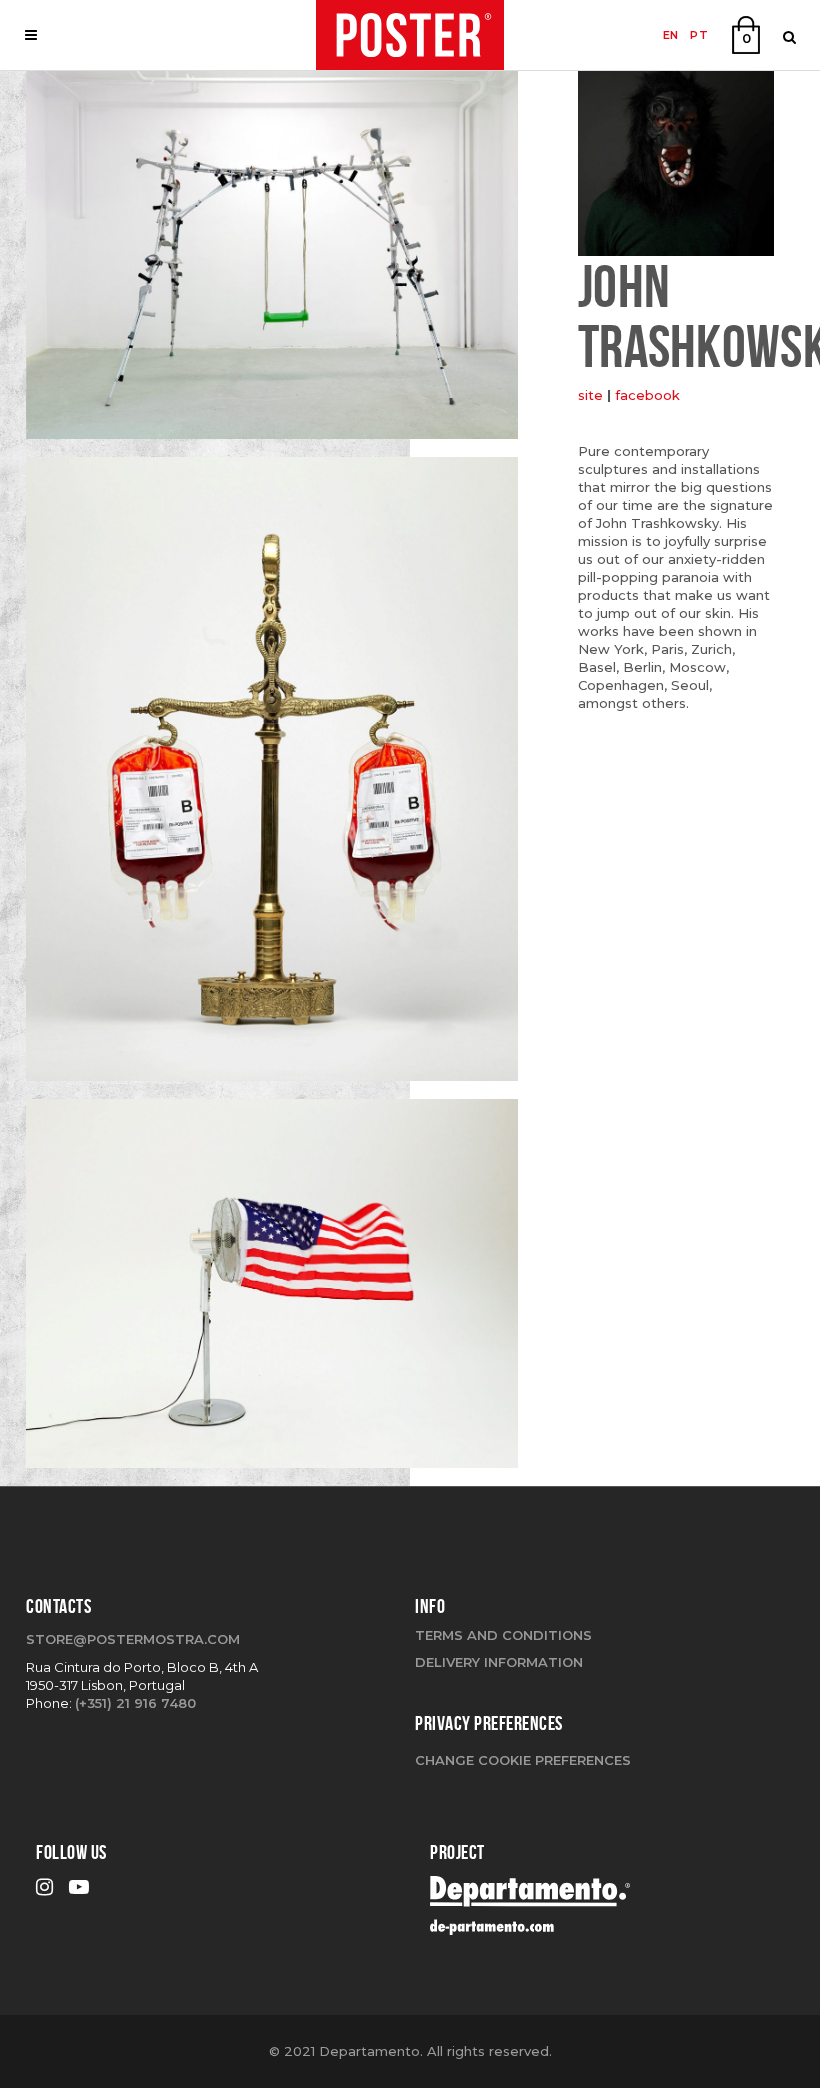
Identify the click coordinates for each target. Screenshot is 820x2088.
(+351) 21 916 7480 (135, 1703)
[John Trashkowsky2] (272, 1291)
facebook (647, 395)
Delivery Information (499, 1662)
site (590, 395)
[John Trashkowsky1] (272, 776)
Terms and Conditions (503, 1635)
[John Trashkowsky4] (272, 262)
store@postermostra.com (133, 1639)
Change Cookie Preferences (523, 1760)
